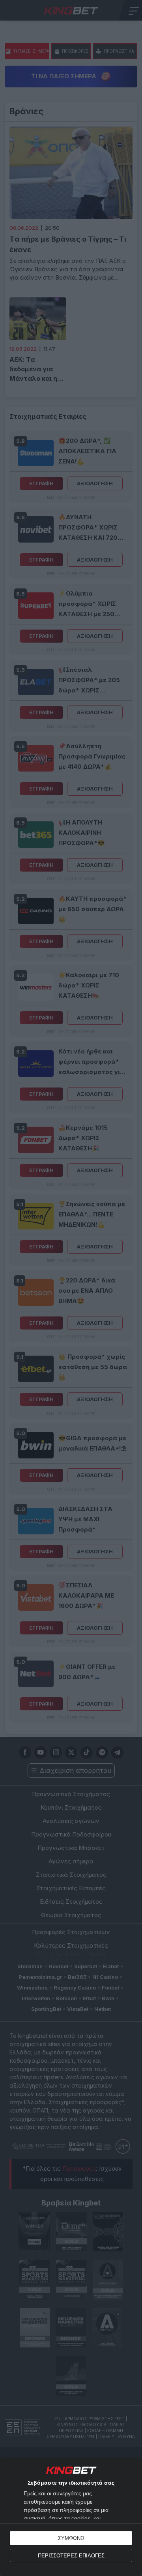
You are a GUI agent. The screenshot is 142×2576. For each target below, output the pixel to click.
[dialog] (71, 2517)
